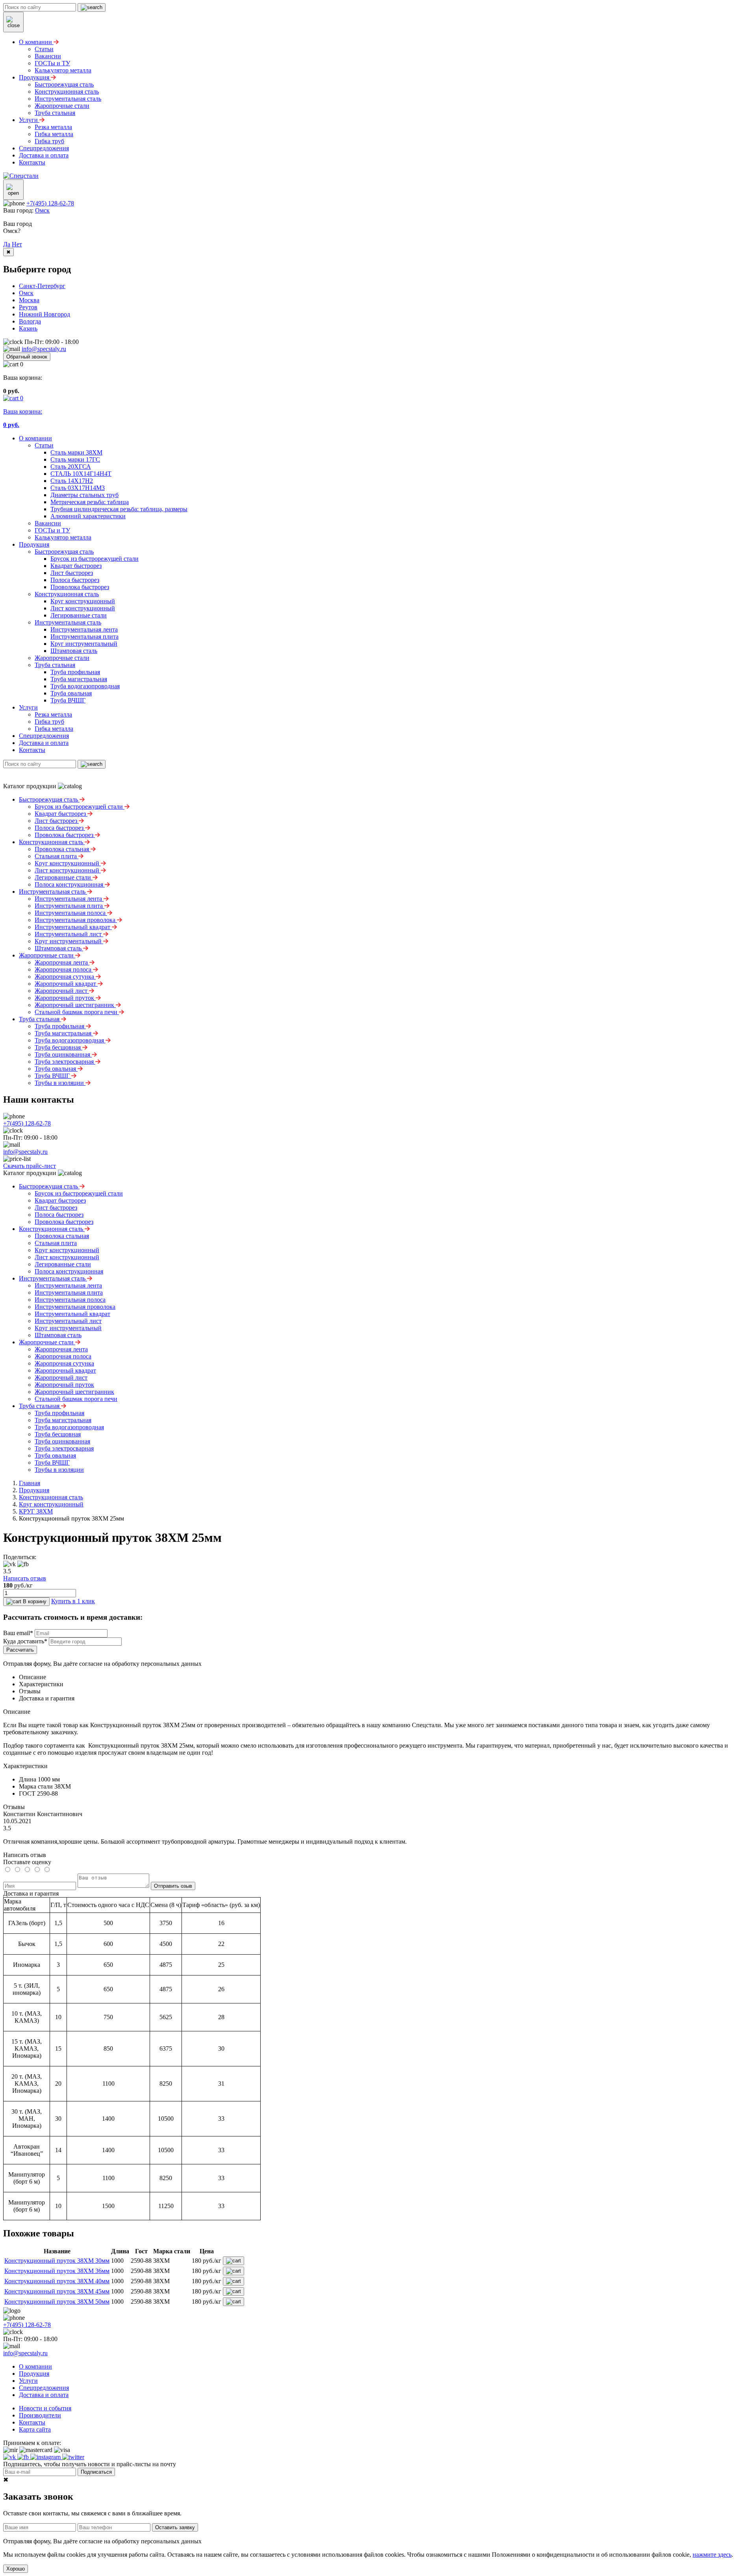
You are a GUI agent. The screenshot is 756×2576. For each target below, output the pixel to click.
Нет (17, 244)
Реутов (28, 307)
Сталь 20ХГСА (71, 467)
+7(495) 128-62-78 (50, 203)
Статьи (44, 445)
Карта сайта (35, 2429)
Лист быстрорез (72, 573)
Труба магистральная (79, 679)
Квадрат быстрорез (76, 566)
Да (7, 244)
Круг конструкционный (83, 601)
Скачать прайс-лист (30, 1166)
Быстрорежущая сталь (64, 552)
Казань (28, 328)
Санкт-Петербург (42, 286)
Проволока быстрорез (80, 587)
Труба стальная (55, 665)
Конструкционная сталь (67, 594)
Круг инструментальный (84, 644)
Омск (42, 210)
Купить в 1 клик (73, 1601)
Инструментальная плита (84, 637)
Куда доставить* (25, 1641)
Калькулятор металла (63, 537)
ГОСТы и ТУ (52, 530)
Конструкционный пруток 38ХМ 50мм (57, 2302)
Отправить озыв (173, 1886)
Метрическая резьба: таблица (90, 502)
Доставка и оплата (44, 743)
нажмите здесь (712, 2555)
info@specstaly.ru (44, 349)
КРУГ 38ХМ (36, 1511)
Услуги (28, 707)
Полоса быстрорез (75, 580)
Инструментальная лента (84, 629)
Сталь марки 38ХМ (76, 452)
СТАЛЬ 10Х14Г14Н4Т (81, 474)
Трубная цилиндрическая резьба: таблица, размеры (119, 509)
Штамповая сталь (74, 651)
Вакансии (48, 523)
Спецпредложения (44, 736)
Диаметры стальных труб (84, 495)
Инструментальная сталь (68, 622)
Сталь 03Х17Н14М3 (78, 488)
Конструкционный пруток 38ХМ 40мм (57, 2281)
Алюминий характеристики (88, 516)
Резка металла (53, 714)
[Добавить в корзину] (233, 2261)
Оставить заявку (175, 2527)
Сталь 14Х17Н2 (72, 481)
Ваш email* (18, 1633)
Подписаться (96, 2472)
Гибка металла (54, 729)
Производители (40, 2415)
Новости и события (45, 2408)
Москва (29, 300)
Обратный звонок (27, 357)
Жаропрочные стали (62, 658)
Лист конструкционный (83, 608)
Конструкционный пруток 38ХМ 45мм (57, 2291)
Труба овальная (71, 693)
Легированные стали (79, 615)
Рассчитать (20, 1650)
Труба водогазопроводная (85, 686)
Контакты (32, 750)
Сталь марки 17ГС (75, 459)
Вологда (30, 321)
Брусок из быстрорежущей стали (94, 559)
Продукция (34, 544)
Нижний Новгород (44, 314)
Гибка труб (49, 722)
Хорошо (16, 2569)
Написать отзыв (25, 1578)
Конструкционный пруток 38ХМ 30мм (57, 2261)
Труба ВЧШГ (68, 700)
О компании (35, 438)
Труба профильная (75, 672)
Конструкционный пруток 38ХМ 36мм (57, 2271)
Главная (30, 1483)
